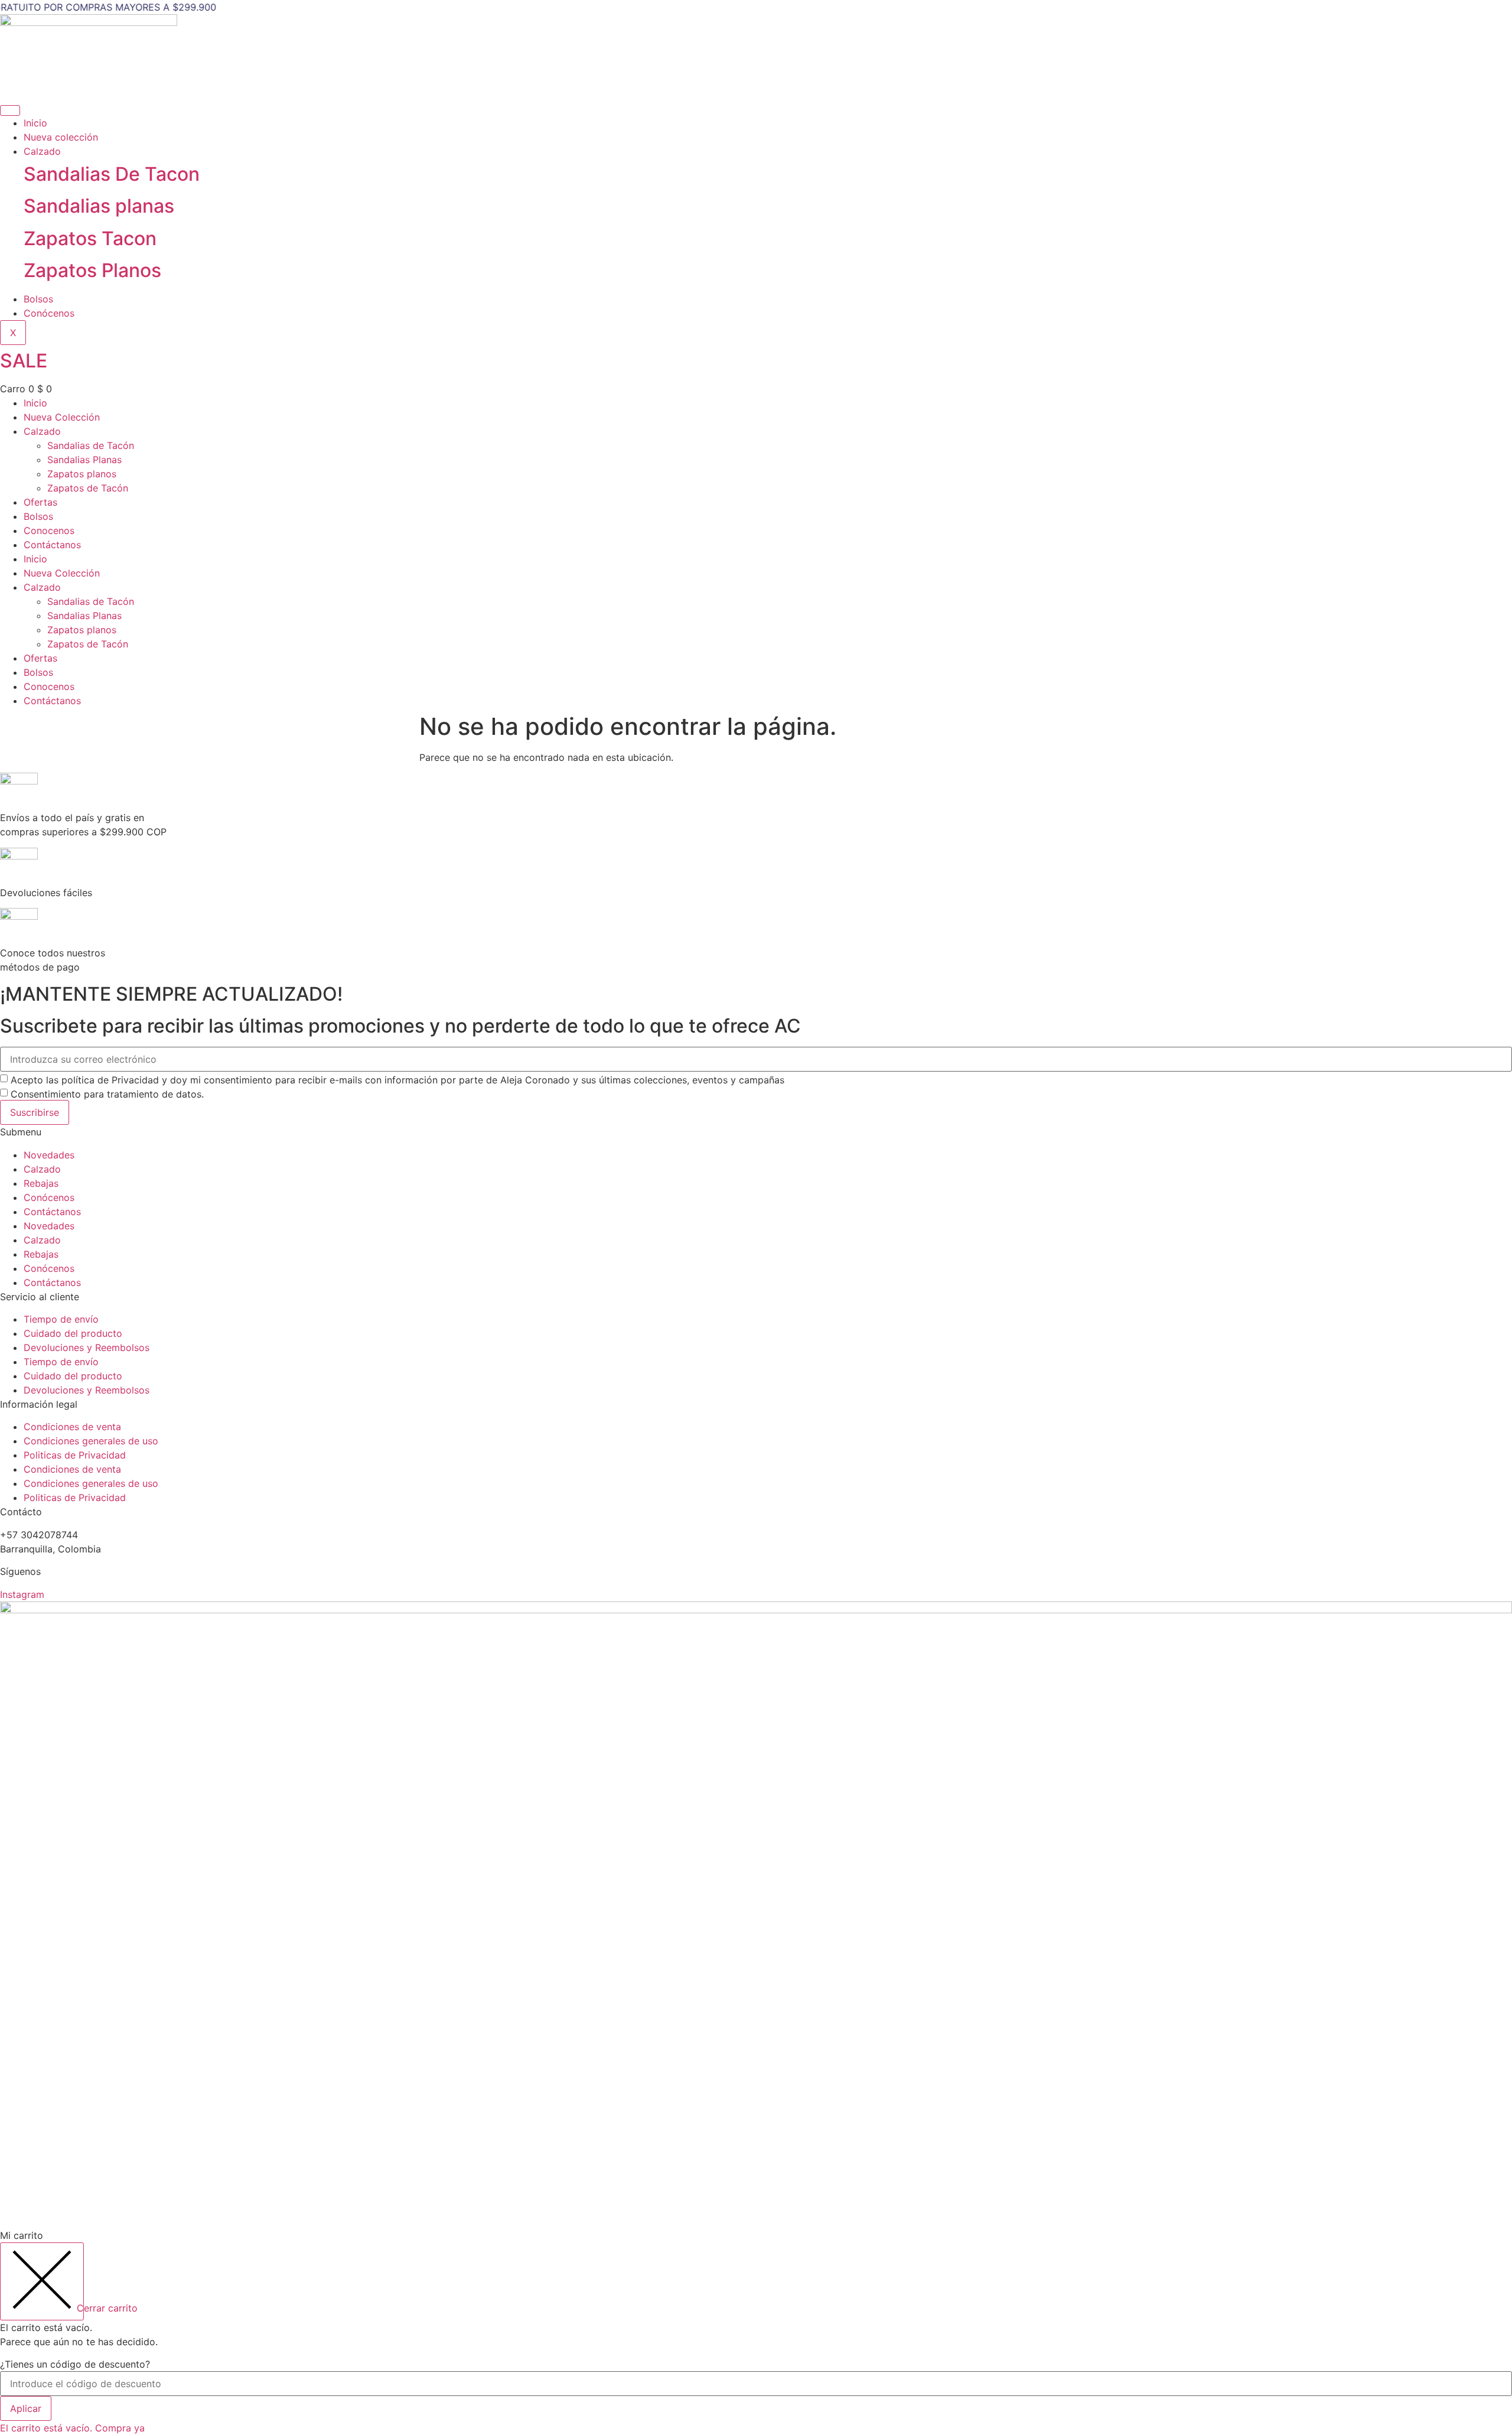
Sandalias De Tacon (112, 174)
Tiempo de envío (61, 1319)
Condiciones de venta (72, 1427)
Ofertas (40, 502)
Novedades (49, 1155)
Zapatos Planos (92, 270)
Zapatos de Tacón (88, 488)
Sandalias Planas (84, 460)
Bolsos (38, 299)
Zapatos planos (82, 474)
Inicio (35, 123)
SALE (24, 361)
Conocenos (49, 530)
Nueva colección (61, 137)
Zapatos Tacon (90, 238)
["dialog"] (756, 2332)
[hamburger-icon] (10, 110)
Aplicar (26, 2408)
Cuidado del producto (73, 1333)
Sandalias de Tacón (91, 445)
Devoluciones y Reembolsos (87, 1347)
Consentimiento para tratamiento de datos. (107, 1094)
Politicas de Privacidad (75, 1455)
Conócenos (49, 313)
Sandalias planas (99, 206)
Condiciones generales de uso (91, 1441)
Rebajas (41, 1183)
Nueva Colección (62, 417)
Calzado (42, 151)
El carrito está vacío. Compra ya (72, 2428)
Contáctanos (52, 545)
